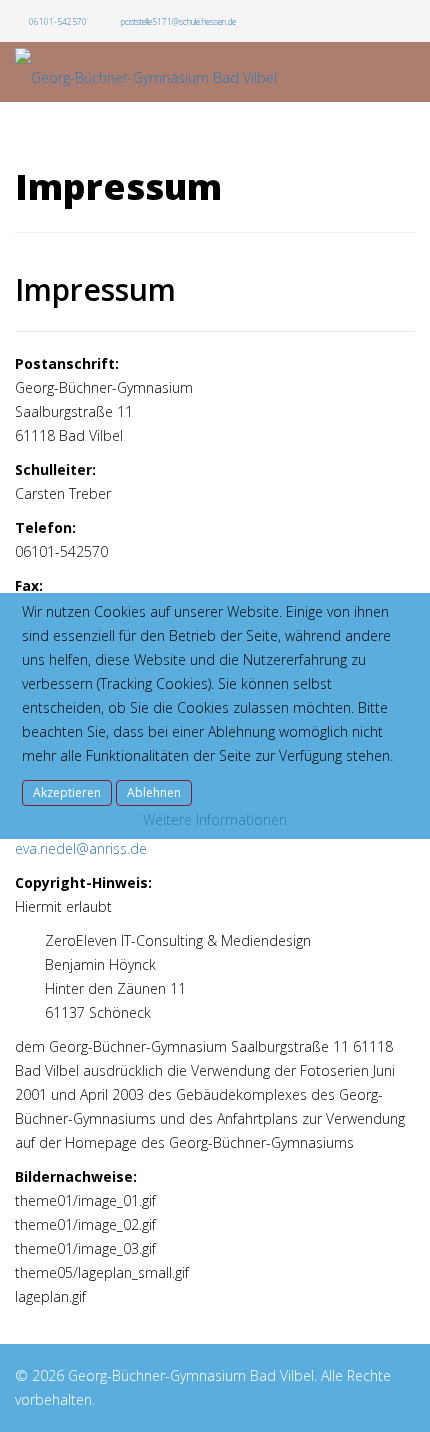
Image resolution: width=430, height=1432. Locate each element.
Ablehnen (154, 792)
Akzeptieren (67, 792)
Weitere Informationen (215, 819)
